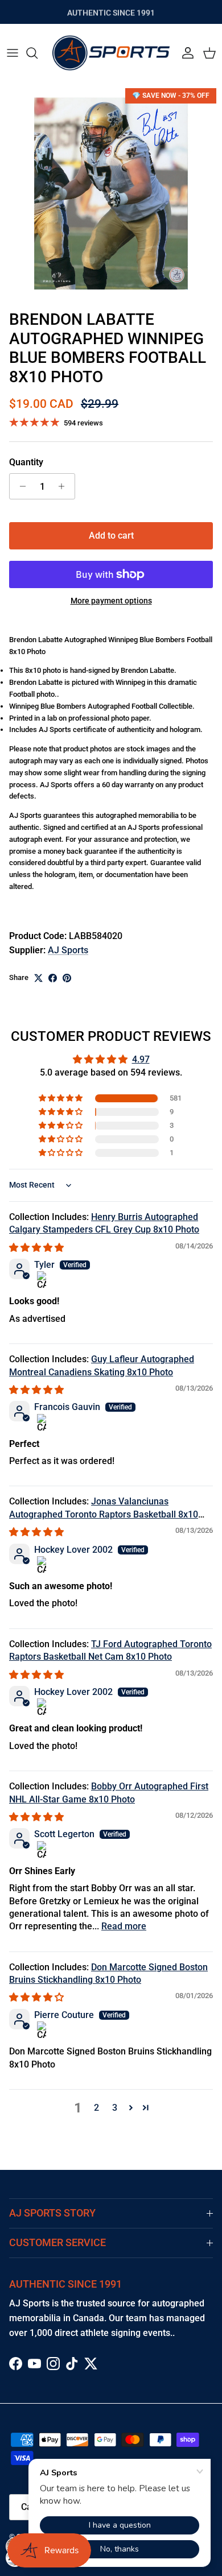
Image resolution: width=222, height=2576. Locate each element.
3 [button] (115, 2108)
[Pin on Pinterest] (67, 978)
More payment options (111, 601)
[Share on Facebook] (53, 978)
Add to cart (111, 536)
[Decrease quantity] (20, 486)
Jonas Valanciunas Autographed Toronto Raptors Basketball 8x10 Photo (104, 1514)
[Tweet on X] (38, 978)
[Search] (38, 53)
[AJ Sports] (111, 53)
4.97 (141, 1059)
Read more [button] (124, 1926)
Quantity (26, 462)
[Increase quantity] (65, 486)
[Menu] (13, 53)
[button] (61, 1098)
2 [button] (96, 2108)
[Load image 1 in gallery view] (111, 193)
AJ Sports (68, 950)
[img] (36, 1248)
